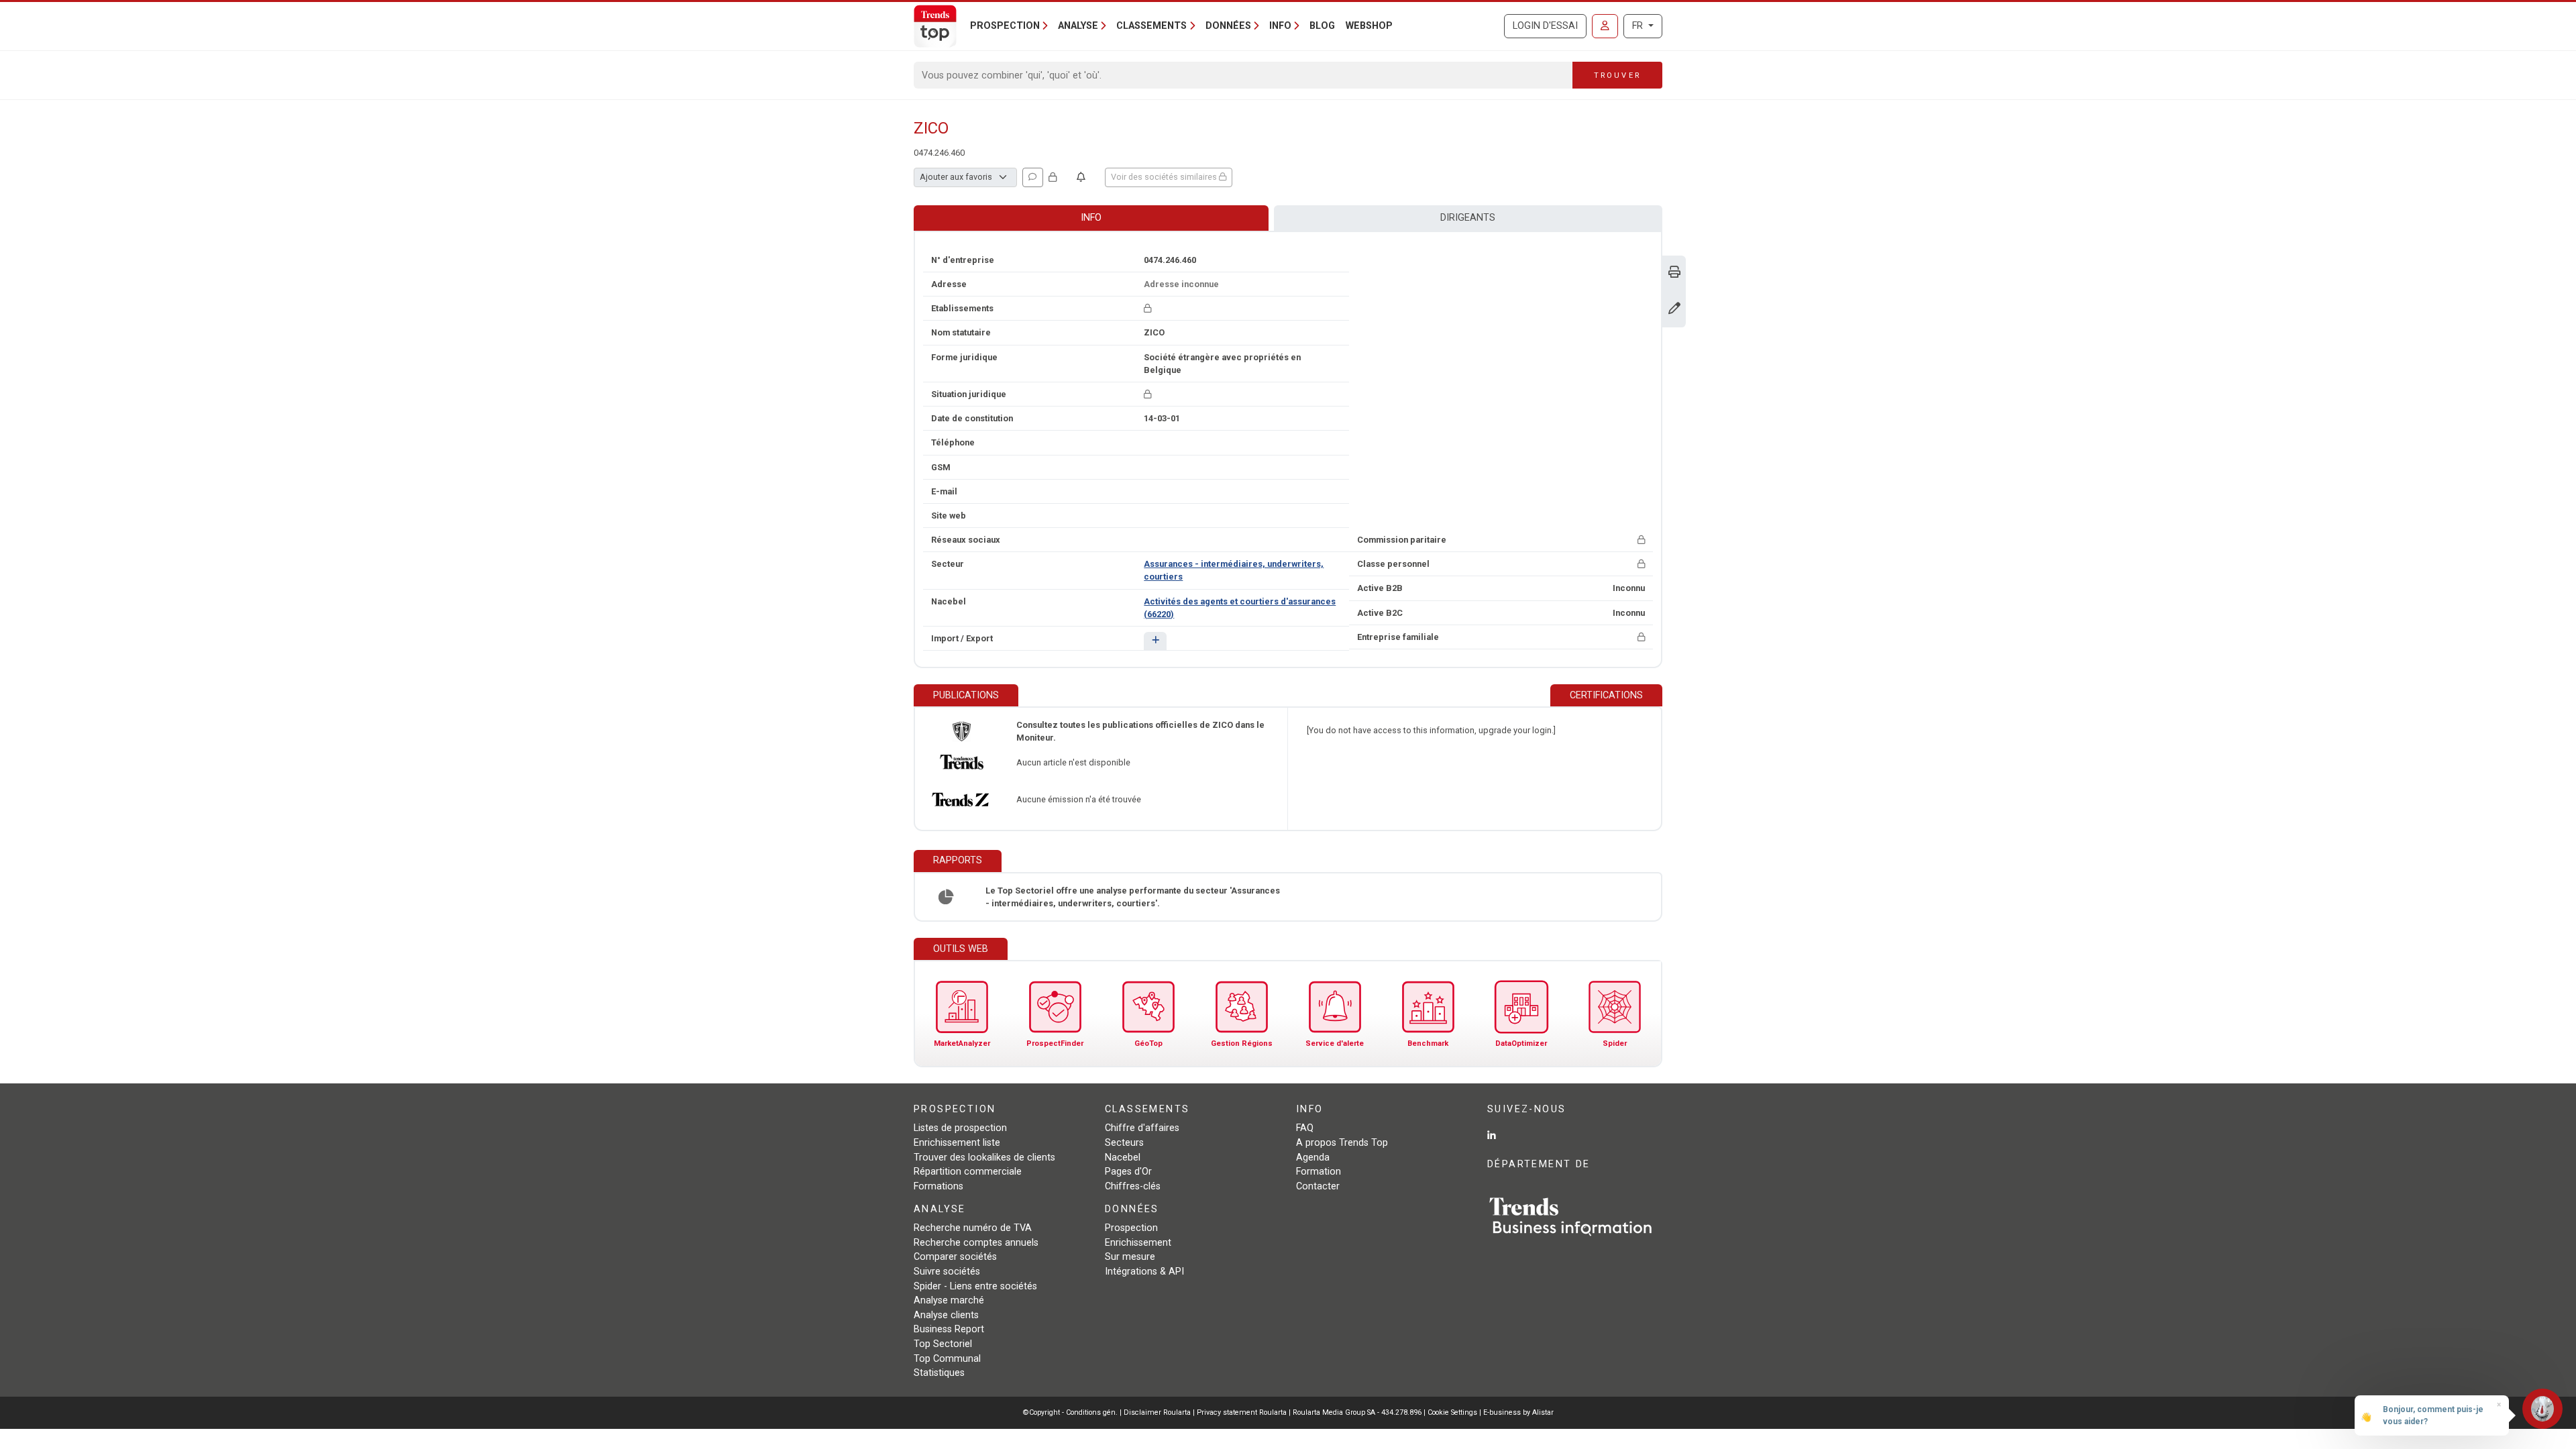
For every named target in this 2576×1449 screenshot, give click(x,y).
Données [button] (1228, 26)
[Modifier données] (1674, 310)
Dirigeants (1468, 218)
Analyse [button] (1078, 26)
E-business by (1518, 1412)
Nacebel (1123, 1158)
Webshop (1369, 26)
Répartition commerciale (968, 1172)
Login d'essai (1545, 26)
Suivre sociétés (947, 1272)
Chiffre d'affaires (1142, 1128)
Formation (1319, 1172)
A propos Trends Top (1342, 1143)
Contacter (1318, 1186)
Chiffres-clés (1133, 1186)
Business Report (949, 1329)
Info (1091, 218)
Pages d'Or (1128, 1172)
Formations (938, 1186)
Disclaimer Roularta (1157, 1412)
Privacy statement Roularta (1242, 1412)
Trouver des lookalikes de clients (984, 1158)
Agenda (1313, 1158)
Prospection (1131, 1228)
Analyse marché (949, 1300)
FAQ (1305, 1128)
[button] (1155, 641)
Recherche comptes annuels (976, 1243)
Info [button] (1280, 26)
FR (1639, 26)
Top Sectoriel (943, 1344)
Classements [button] (1151, 26)
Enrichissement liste (957, 1143)
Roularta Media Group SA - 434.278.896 (1358, 1412)
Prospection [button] (1005, 26)
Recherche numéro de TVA (973, 1228)
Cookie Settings (1453, 1412)
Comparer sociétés (955, 1257)
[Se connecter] (1605, 26)
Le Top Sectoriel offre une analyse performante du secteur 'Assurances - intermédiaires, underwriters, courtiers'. (1133, 897)
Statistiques (939, 1373)
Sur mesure (1130, 1257)
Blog (1322, 26)
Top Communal (947, 1359)
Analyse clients (946, 1315)
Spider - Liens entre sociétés (975, 1286)
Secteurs (1124, 1143)
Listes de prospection (960, 1128)
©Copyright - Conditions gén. (1070, 1412)
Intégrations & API (1144, 1272)
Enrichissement (1138, 1243)
